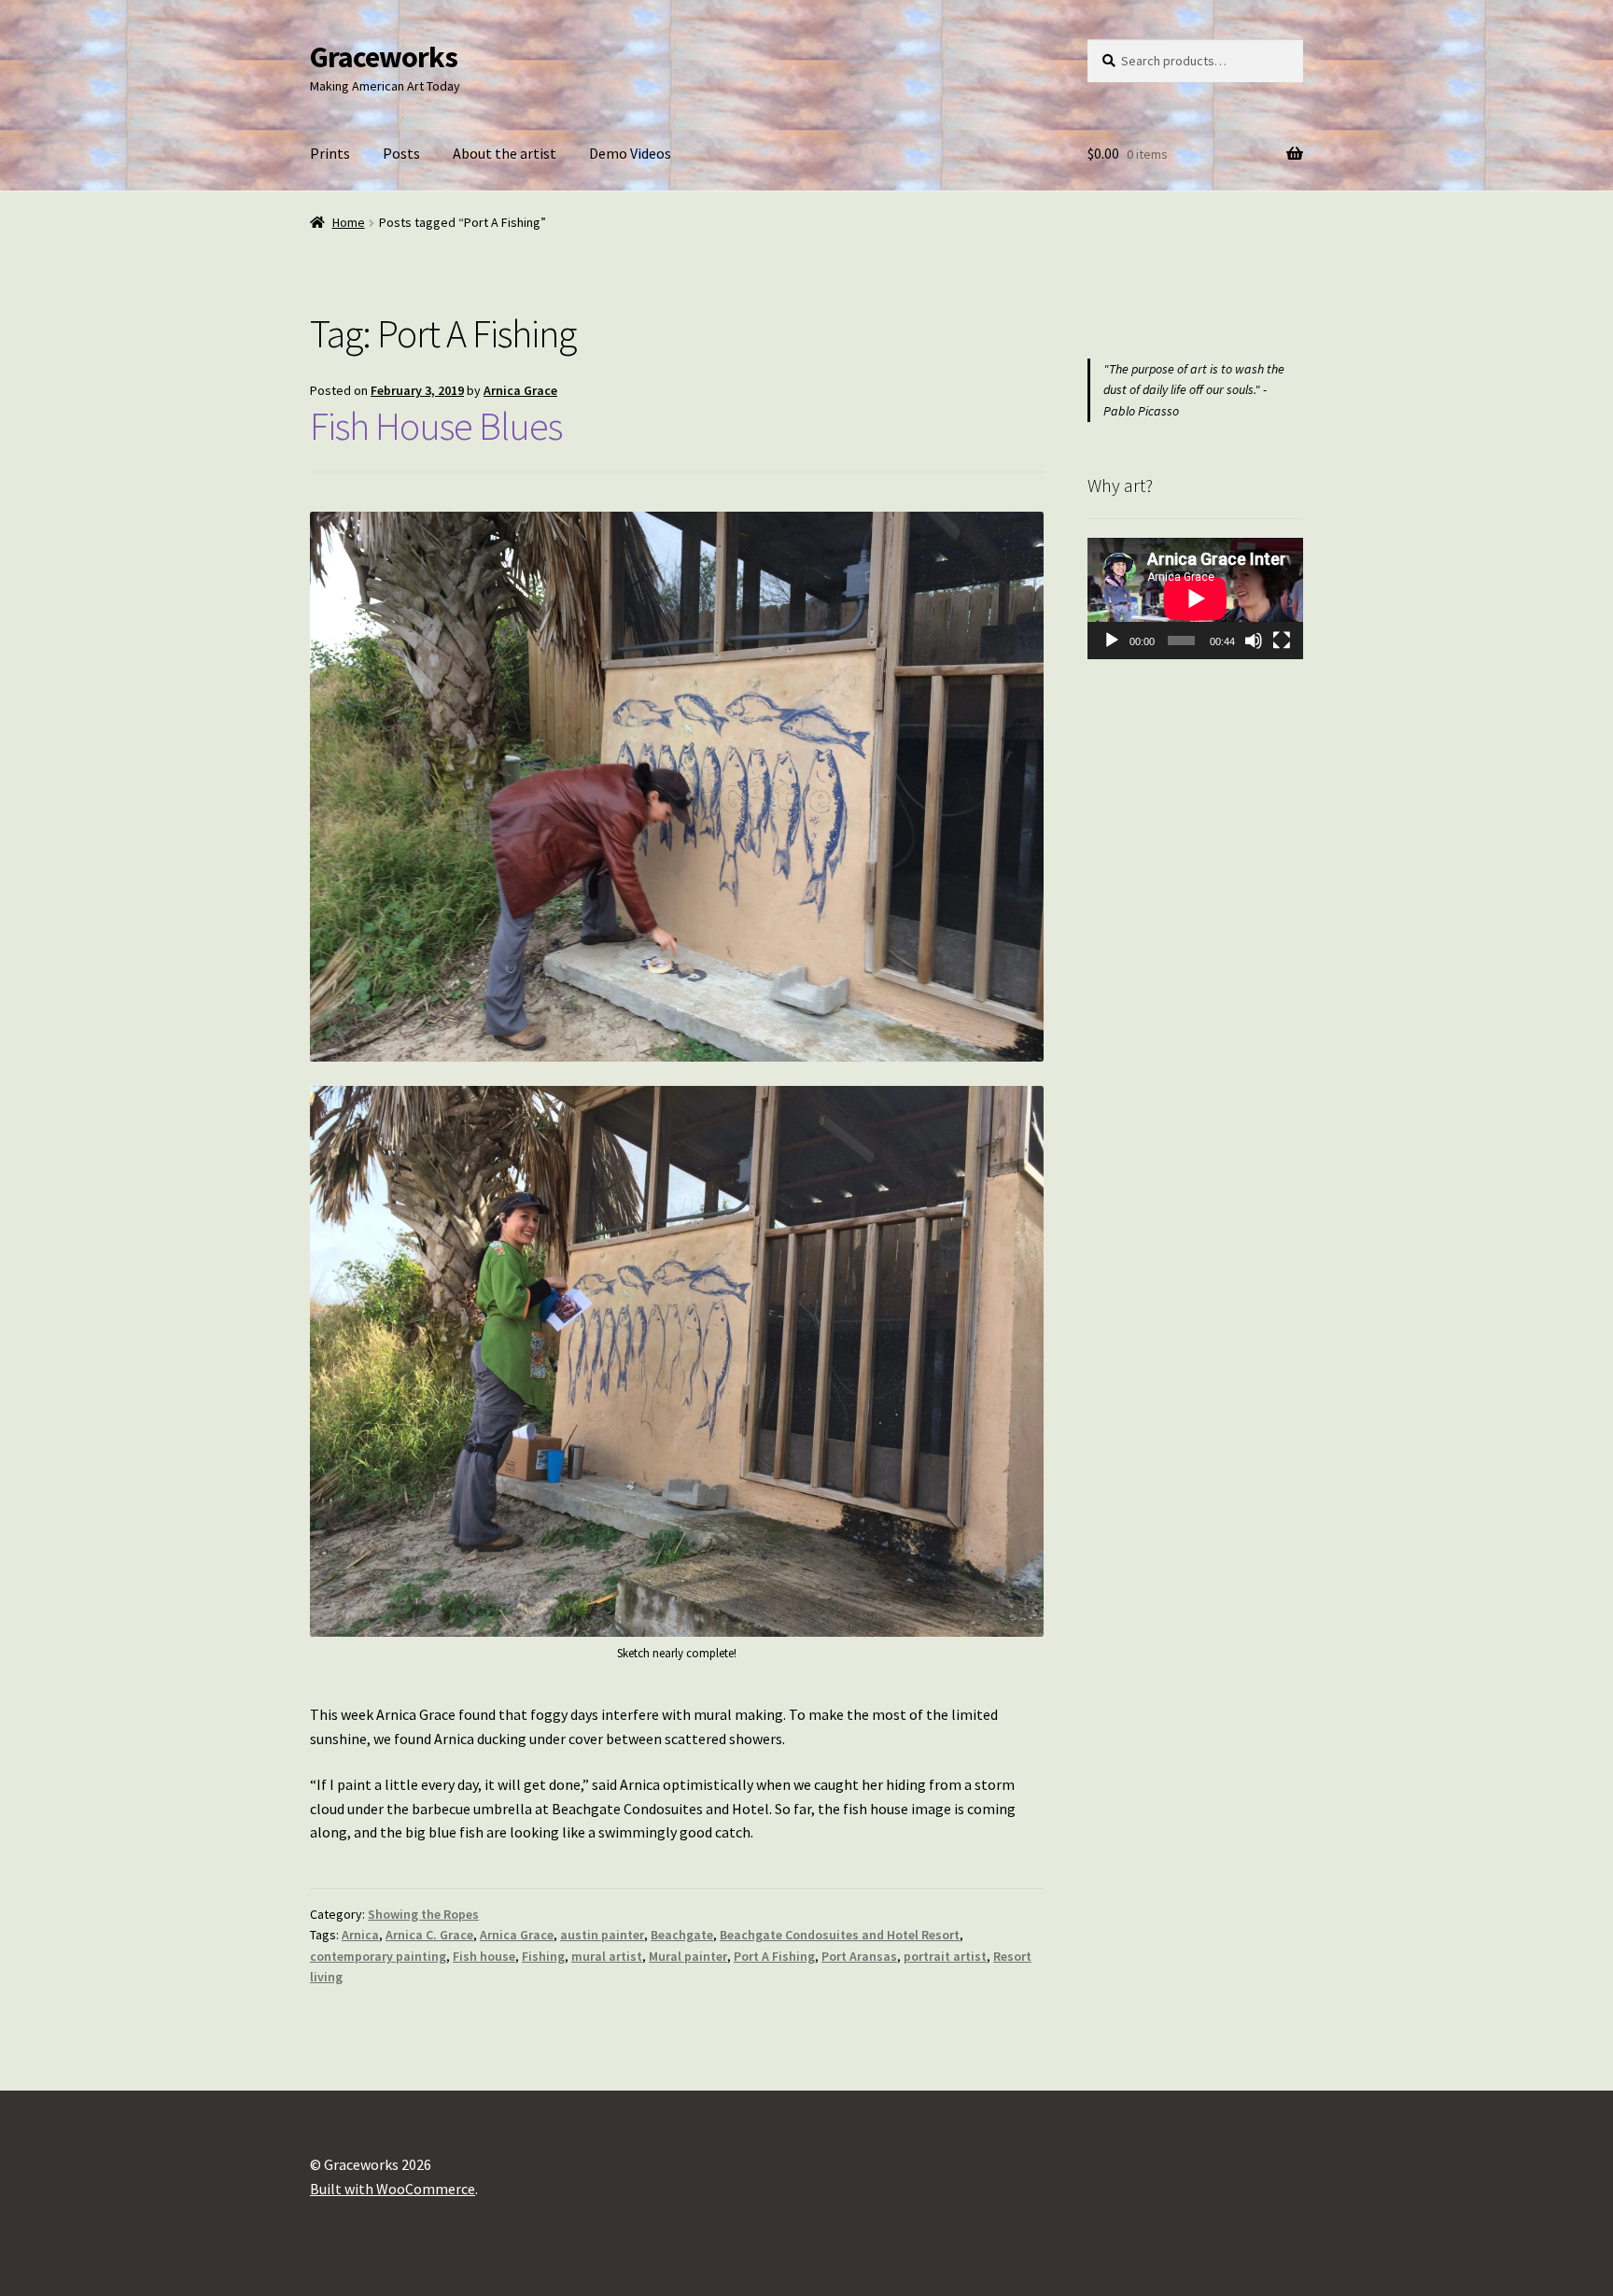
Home (349, 222)
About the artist (505, 153)
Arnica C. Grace (429, 1935)
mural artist (607, 1956)
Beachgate (682, 1935)
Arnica (360, 1935)
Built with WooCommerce (393, 2189)
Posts (401, 153)
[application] (1195, 599)
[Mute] (1254, 641)
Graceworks (384, 57)
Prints (330, 153)
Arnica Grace (520, 390)
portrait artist (945, 1956)
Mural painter (688, 1956)
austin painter (602, 1935)
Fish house (484, 1956)
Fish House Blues (436, 426)
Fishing (543, 1956)
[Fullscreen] (1282, 641)
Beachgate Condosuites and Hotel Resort (840, 1935)
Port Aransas (859, 1956)
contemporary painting (378, 1956)
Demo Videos (630, 153)
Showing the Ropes (423, 1914)
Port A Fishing (774, 1956)
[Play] (1112, 641)
